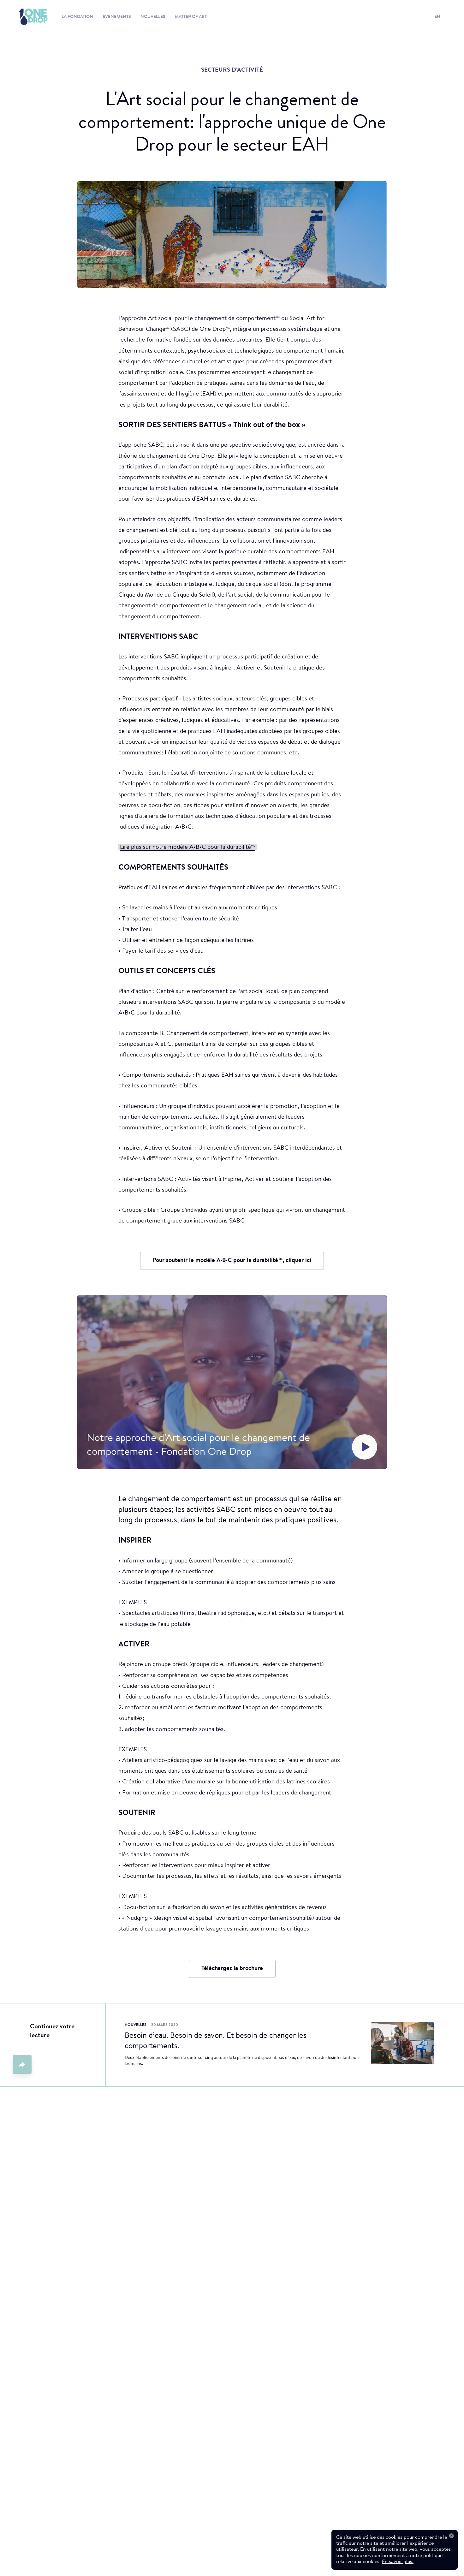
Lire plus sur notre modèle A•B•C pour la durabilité (187, 847)
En (437, 17)
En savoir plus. (398, 2562)
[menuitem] (27, 17)
